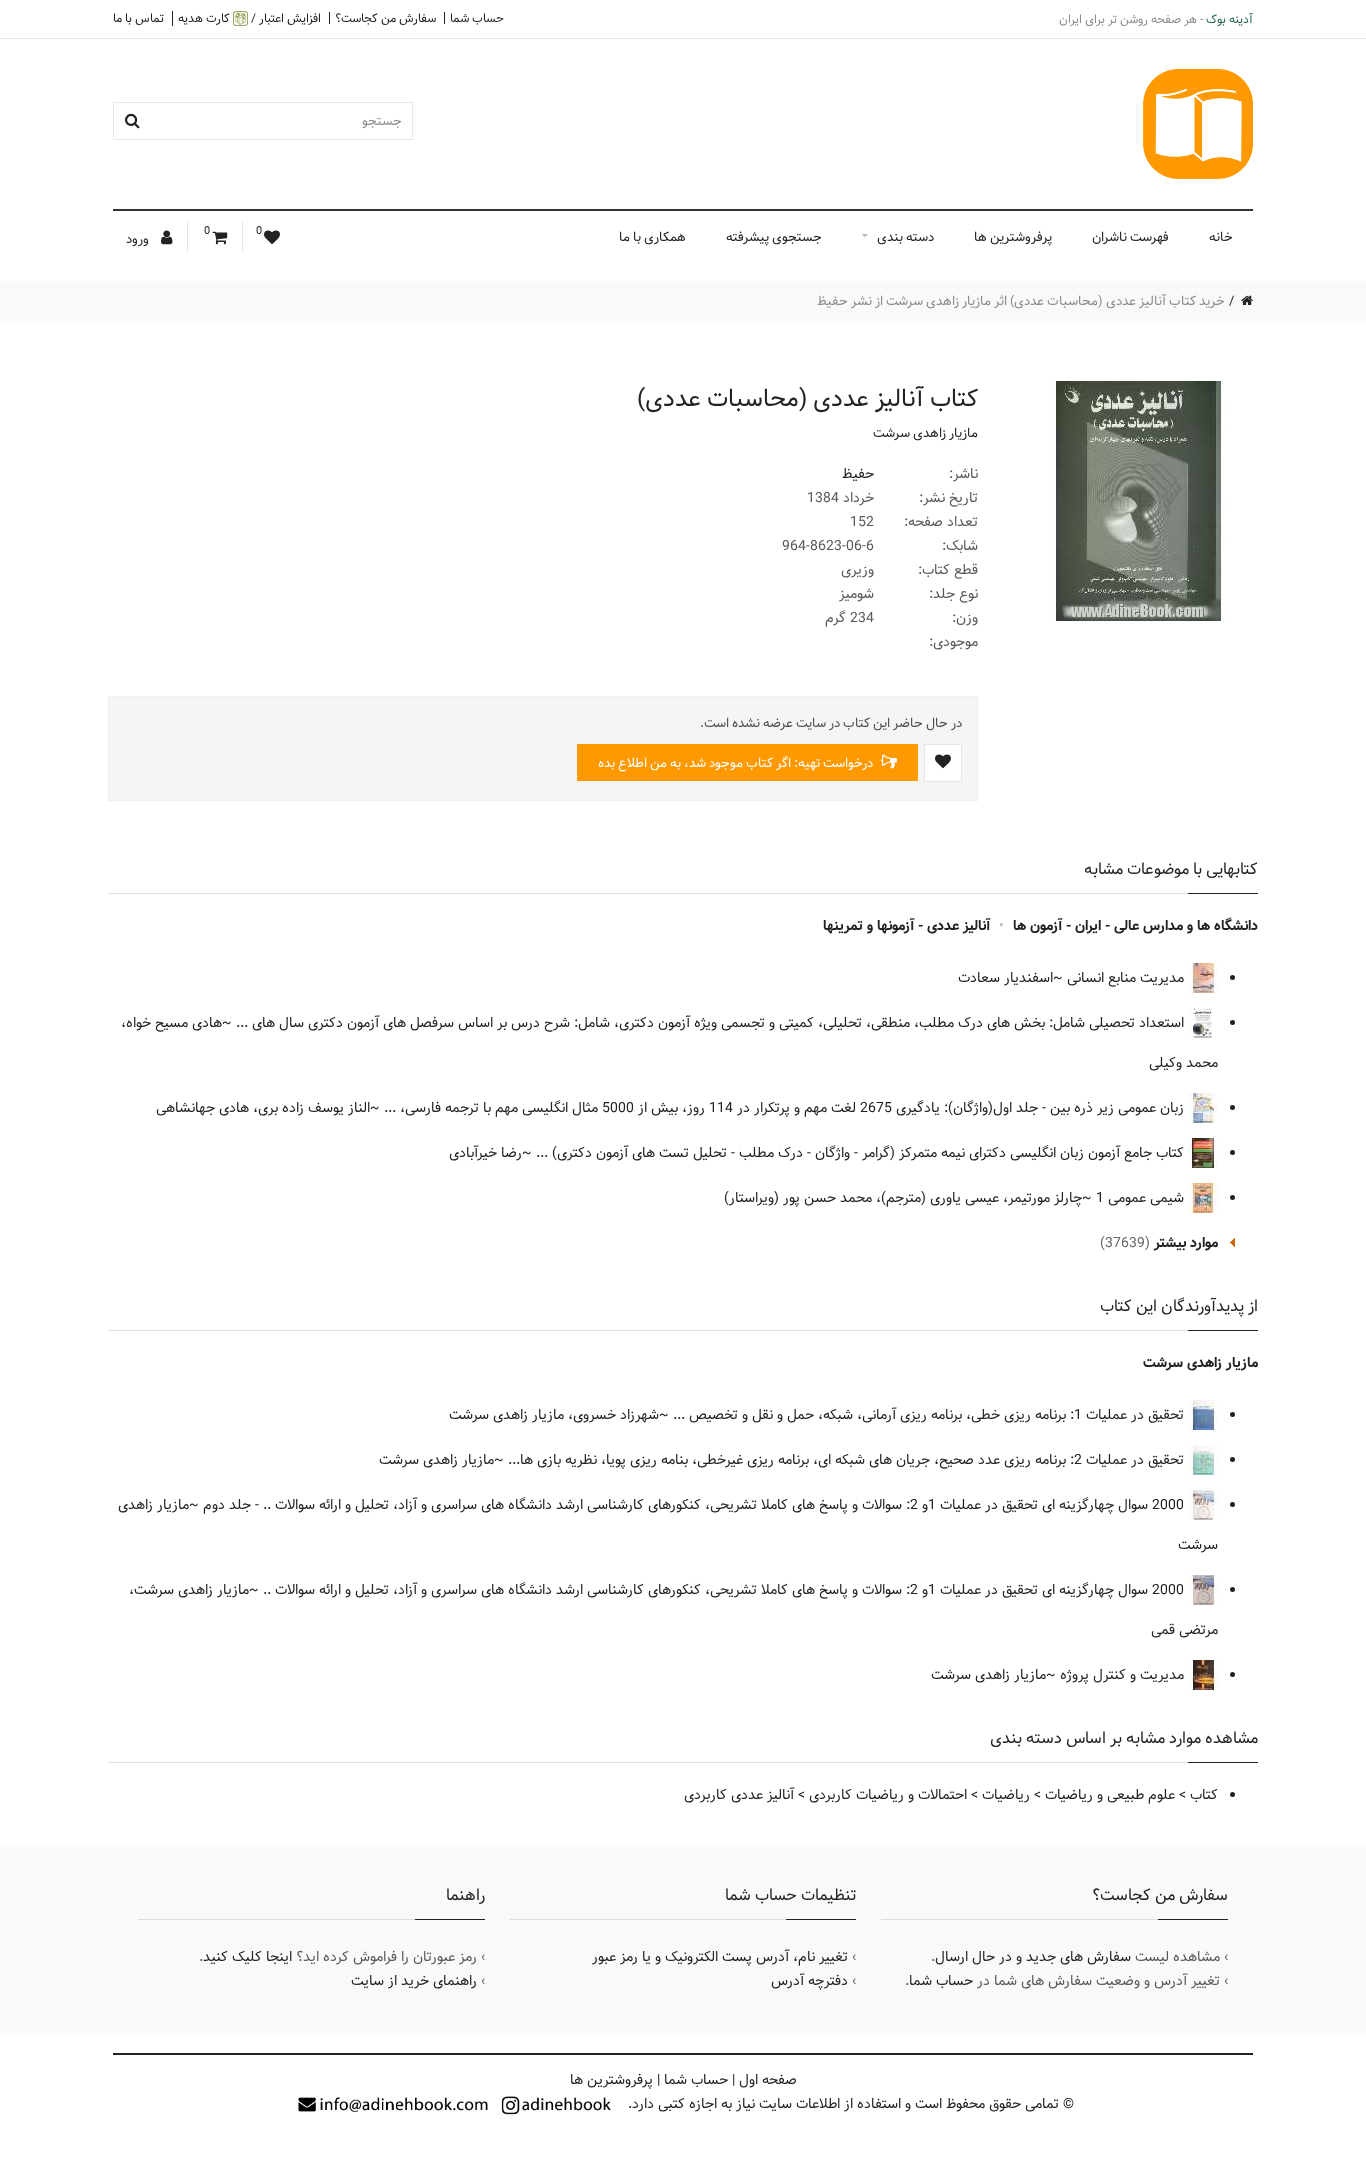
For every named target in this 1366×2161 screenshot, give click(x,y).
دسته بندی (905, 237)
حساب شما (477, 18)
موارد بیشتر (1186, 1243)
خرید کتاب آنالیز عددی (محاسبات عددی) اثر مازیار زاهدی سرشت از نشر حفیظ (1021, 301)
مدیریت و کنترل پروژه (1124, 1675)
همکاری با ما (652, 237)
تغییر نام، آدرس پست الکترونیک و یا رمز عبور (720, 1957)
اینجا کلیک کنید (247, 1957)
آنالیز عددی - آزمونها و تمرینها (906, 926)
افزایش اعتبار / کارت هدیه (249, 18)
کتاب (1204, 1795)
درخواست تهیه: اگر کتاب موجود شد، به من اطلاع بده (737, 763)
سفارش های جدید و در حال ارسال (1033, 1957)
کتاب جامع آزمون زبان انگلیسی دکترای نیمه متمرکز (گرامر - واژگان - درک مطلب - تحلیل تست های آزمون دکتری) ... (862, 1153)
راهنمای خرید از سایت (414, 1981)
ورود (139, 239)
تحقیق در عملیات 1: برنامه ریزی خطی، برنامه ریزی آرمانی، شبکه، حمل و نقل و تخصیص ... (930, 1415)
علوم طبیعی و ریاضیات (1110, 1795)
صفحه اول (768, 2080)
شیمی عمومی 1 (1142, 1198)
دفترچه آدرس (809, 1981)
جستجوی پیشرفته (774, 237)
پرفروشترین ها (1013, 237)
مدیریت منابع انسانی (1127, 978)
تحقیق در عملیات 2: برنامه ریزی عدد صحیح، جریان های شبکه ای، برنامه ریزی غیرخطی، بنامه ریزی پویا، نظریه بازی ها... (848, 1460)
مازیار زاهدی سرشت (925, 433)
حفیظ (858, 474)
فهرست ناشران (1130, 237)
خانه (1221, 237)
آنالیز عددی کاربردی (739, 1795)
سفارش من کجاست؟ (385, 18)
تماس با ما (138, 18)
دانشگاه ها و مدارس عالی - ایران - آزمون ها (1135, 926)
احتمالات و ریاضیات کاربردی (888, 1795)
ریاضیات (1006, 1795)
